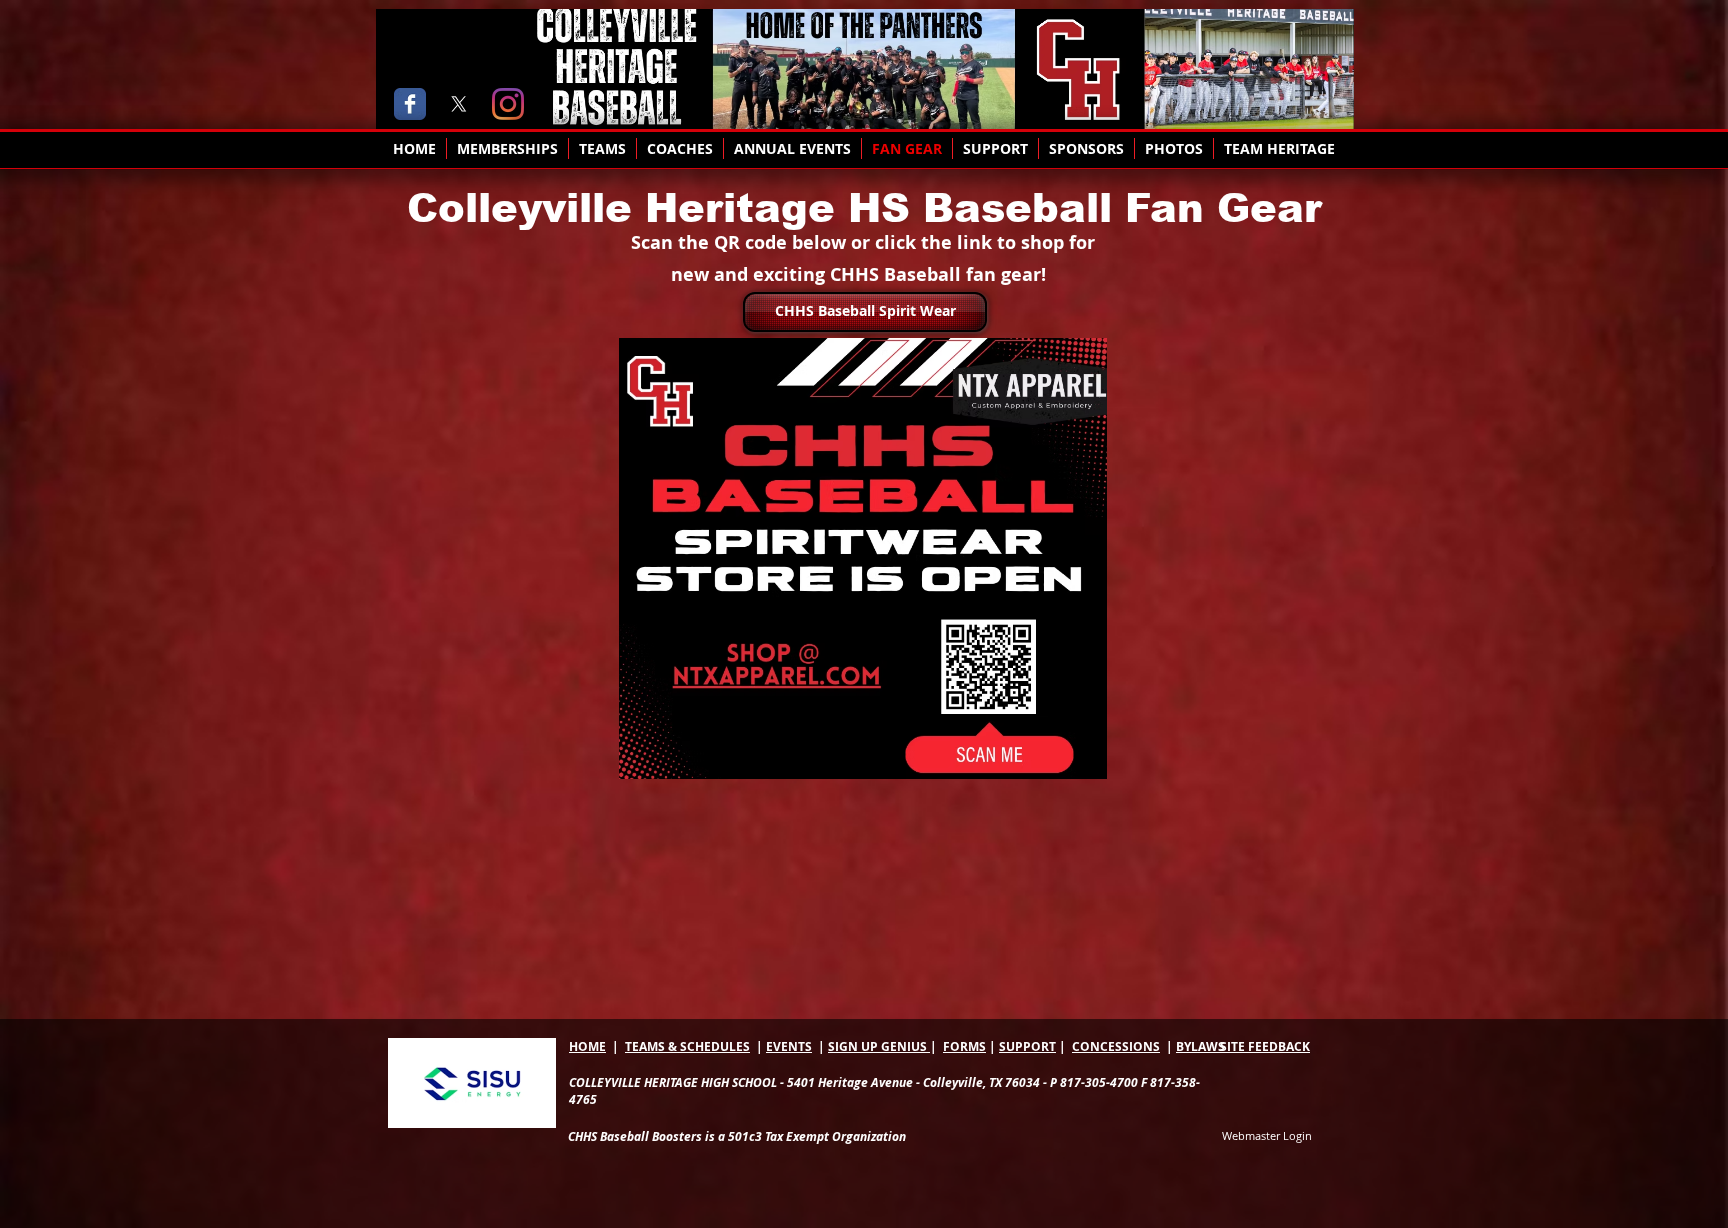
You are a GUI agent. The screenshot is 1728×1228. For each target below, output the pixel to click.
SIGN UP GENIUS (879, 1046)
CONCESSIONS (1116, 1046)
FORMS (964, 1046)
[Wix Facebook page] (410, 104)
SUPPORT (1027, 1046)
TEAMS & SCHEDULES (687, 1046)
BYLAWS (1200, 1046)
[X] (459, 104)
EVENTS (789, 1046)
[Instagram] (508, 104)
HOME (587, 1046)
